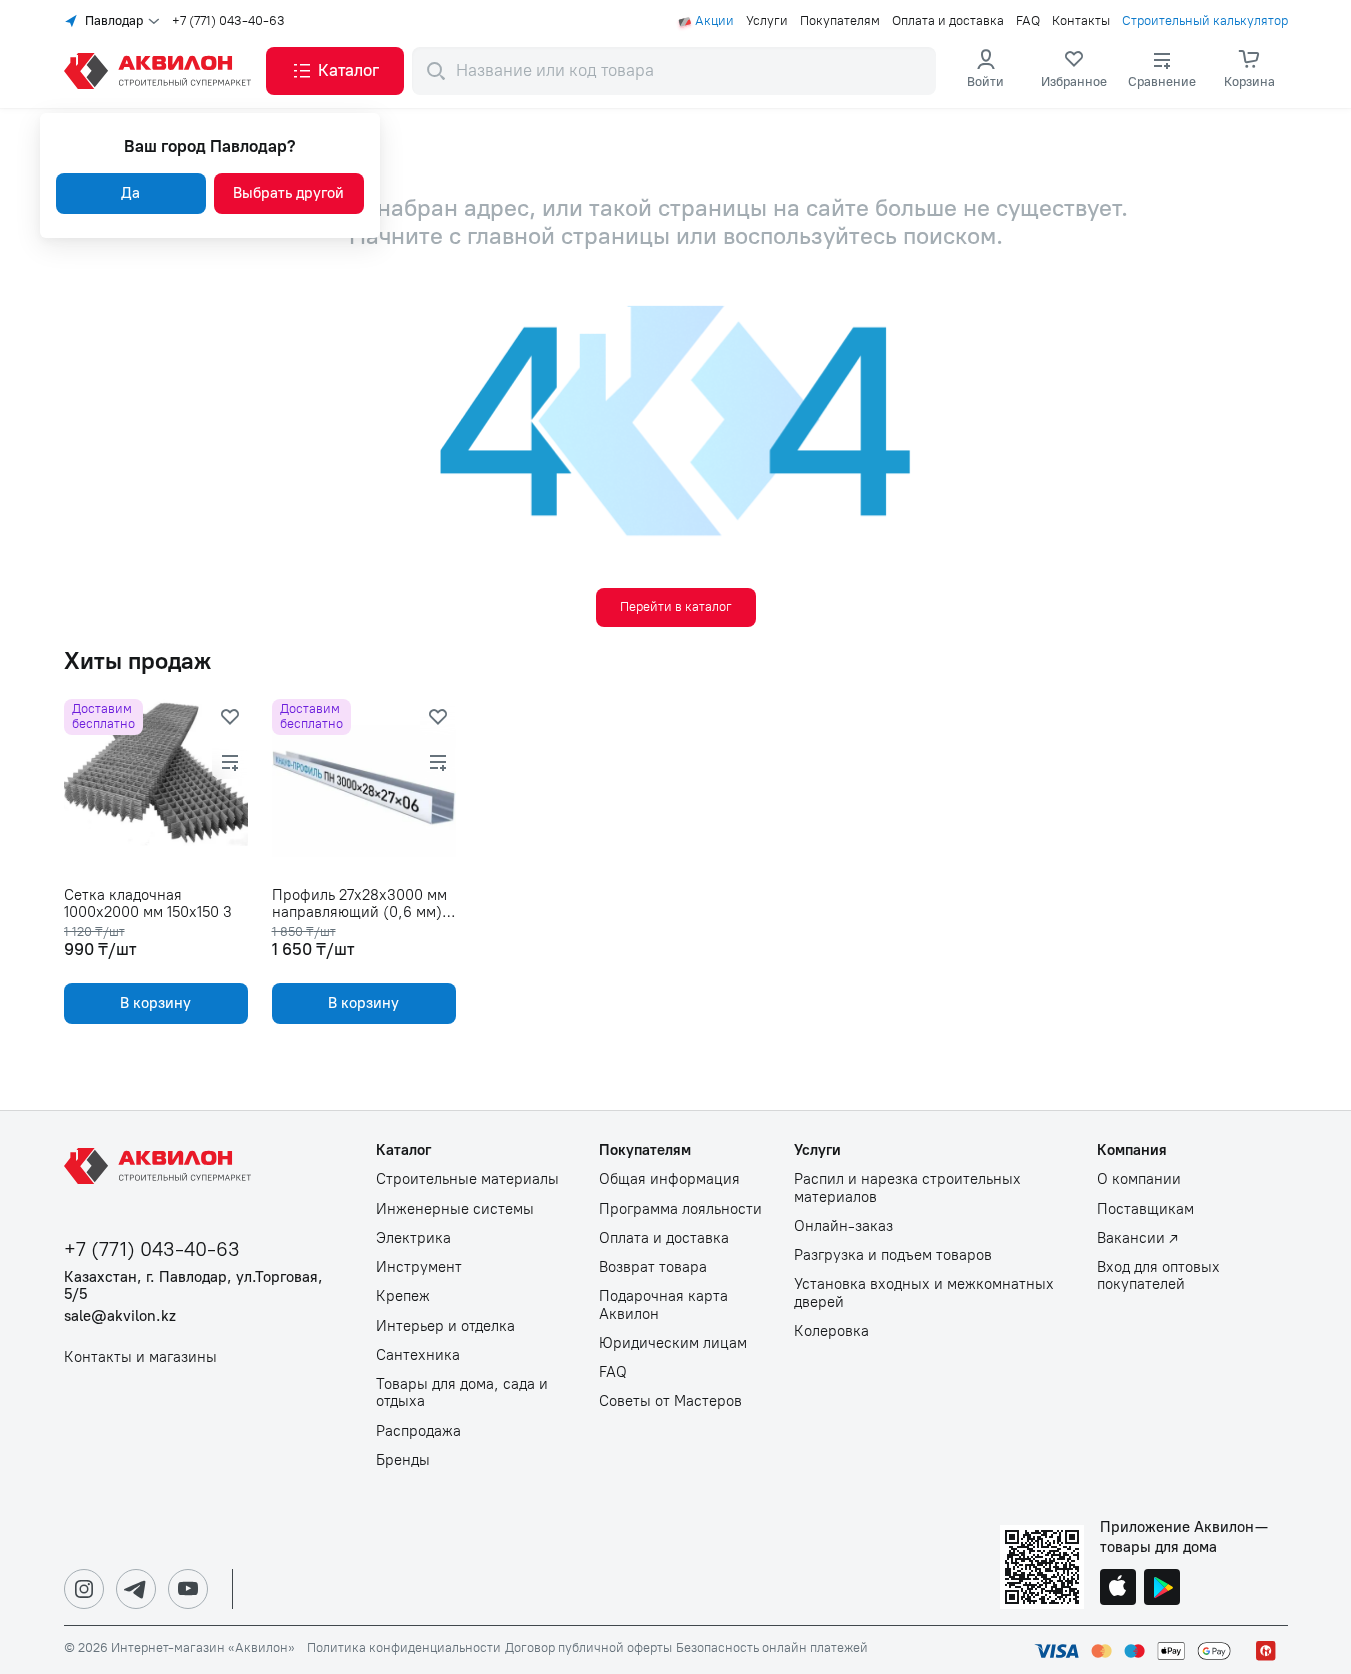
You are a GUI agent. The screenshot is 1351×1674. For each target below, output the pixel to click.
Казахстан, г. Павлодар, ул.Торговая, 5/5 (193, 1286)
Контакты (1081, 21)
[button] (335, 71)
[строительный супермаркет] (161, 71)
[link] (1074, 71)
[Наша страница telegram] (136, 1589)
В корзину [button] (155, 1003)
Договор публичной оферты (588, 1648)
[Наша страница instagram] (84, 1589)
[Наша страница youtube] (188, 1589)
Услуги (767, 21)
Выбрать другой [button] (288, 193)
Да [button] (130, 193)
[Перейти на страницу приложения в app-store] (1118, 1589)
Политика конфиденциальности (404, 1648)
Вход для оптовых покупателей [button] (1158, 1276)
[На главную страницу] (161, 1166)
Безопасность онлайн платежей (772, 1648)
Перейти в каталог (676, 606)
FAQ (1028, 21)
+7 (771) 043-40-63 (228, 21)
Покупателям (840, 21)
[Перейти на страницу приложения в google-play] (1162, 1589)
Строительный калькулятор (1205, 21)
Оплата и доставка (948, 21)
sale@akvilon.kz (120, 1316)
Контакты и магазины (140, 1357)
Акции (714, 21)
